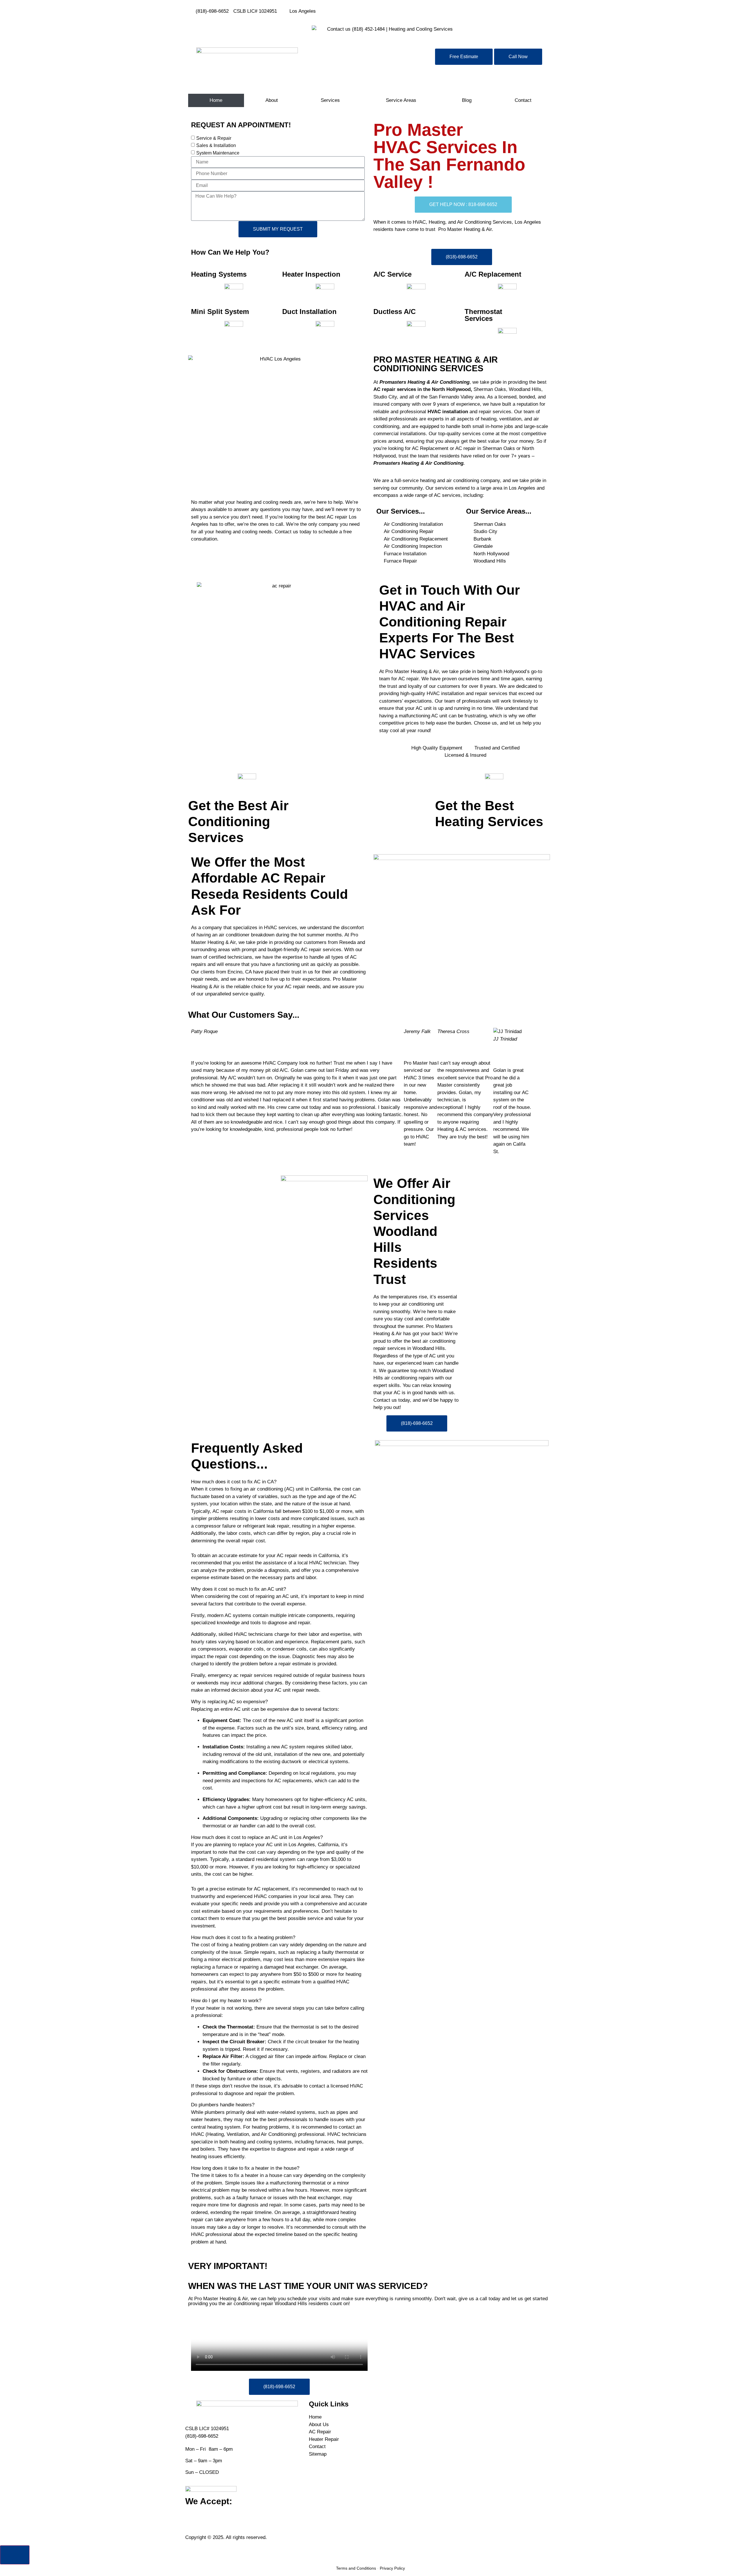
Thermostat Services (483, 315)
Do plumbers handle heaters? (223, 2105)
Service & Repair (214, 138)
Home (216, 100)
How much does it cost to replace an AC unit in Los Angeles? (257, 1837)
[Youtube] (397, 10)
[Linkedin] (412, 10)
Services (330, 100)
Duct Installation (309, 312)
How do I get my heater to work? (226, 2001)
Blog (467, 100)
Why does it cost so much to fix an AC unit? (239, 1589)
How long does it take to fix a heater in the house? (245, 2168)
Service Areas (401, 100)
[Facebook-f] (192, 2524)
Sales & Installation (216, 145)
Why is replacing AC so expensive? (229, 1702)
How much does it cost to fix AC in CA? (234, 1482)
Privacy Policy (392, 2568)
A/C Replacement (493, 274)
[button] (279, 1482)
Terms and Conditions (356, 2568)
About (272, 100)
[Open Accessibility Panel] (15, 2555)
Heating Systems (219, 274)
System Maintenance (218, 153)
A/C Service (392, 274)
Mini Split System (220, 312)
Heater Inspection (311, 274)
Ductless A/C (395, 312)
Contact (523, 100)
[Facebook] (381, 10)
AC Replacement (430, 448)
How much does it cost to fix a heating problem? (243, 1937)
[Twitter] (428, 10)
